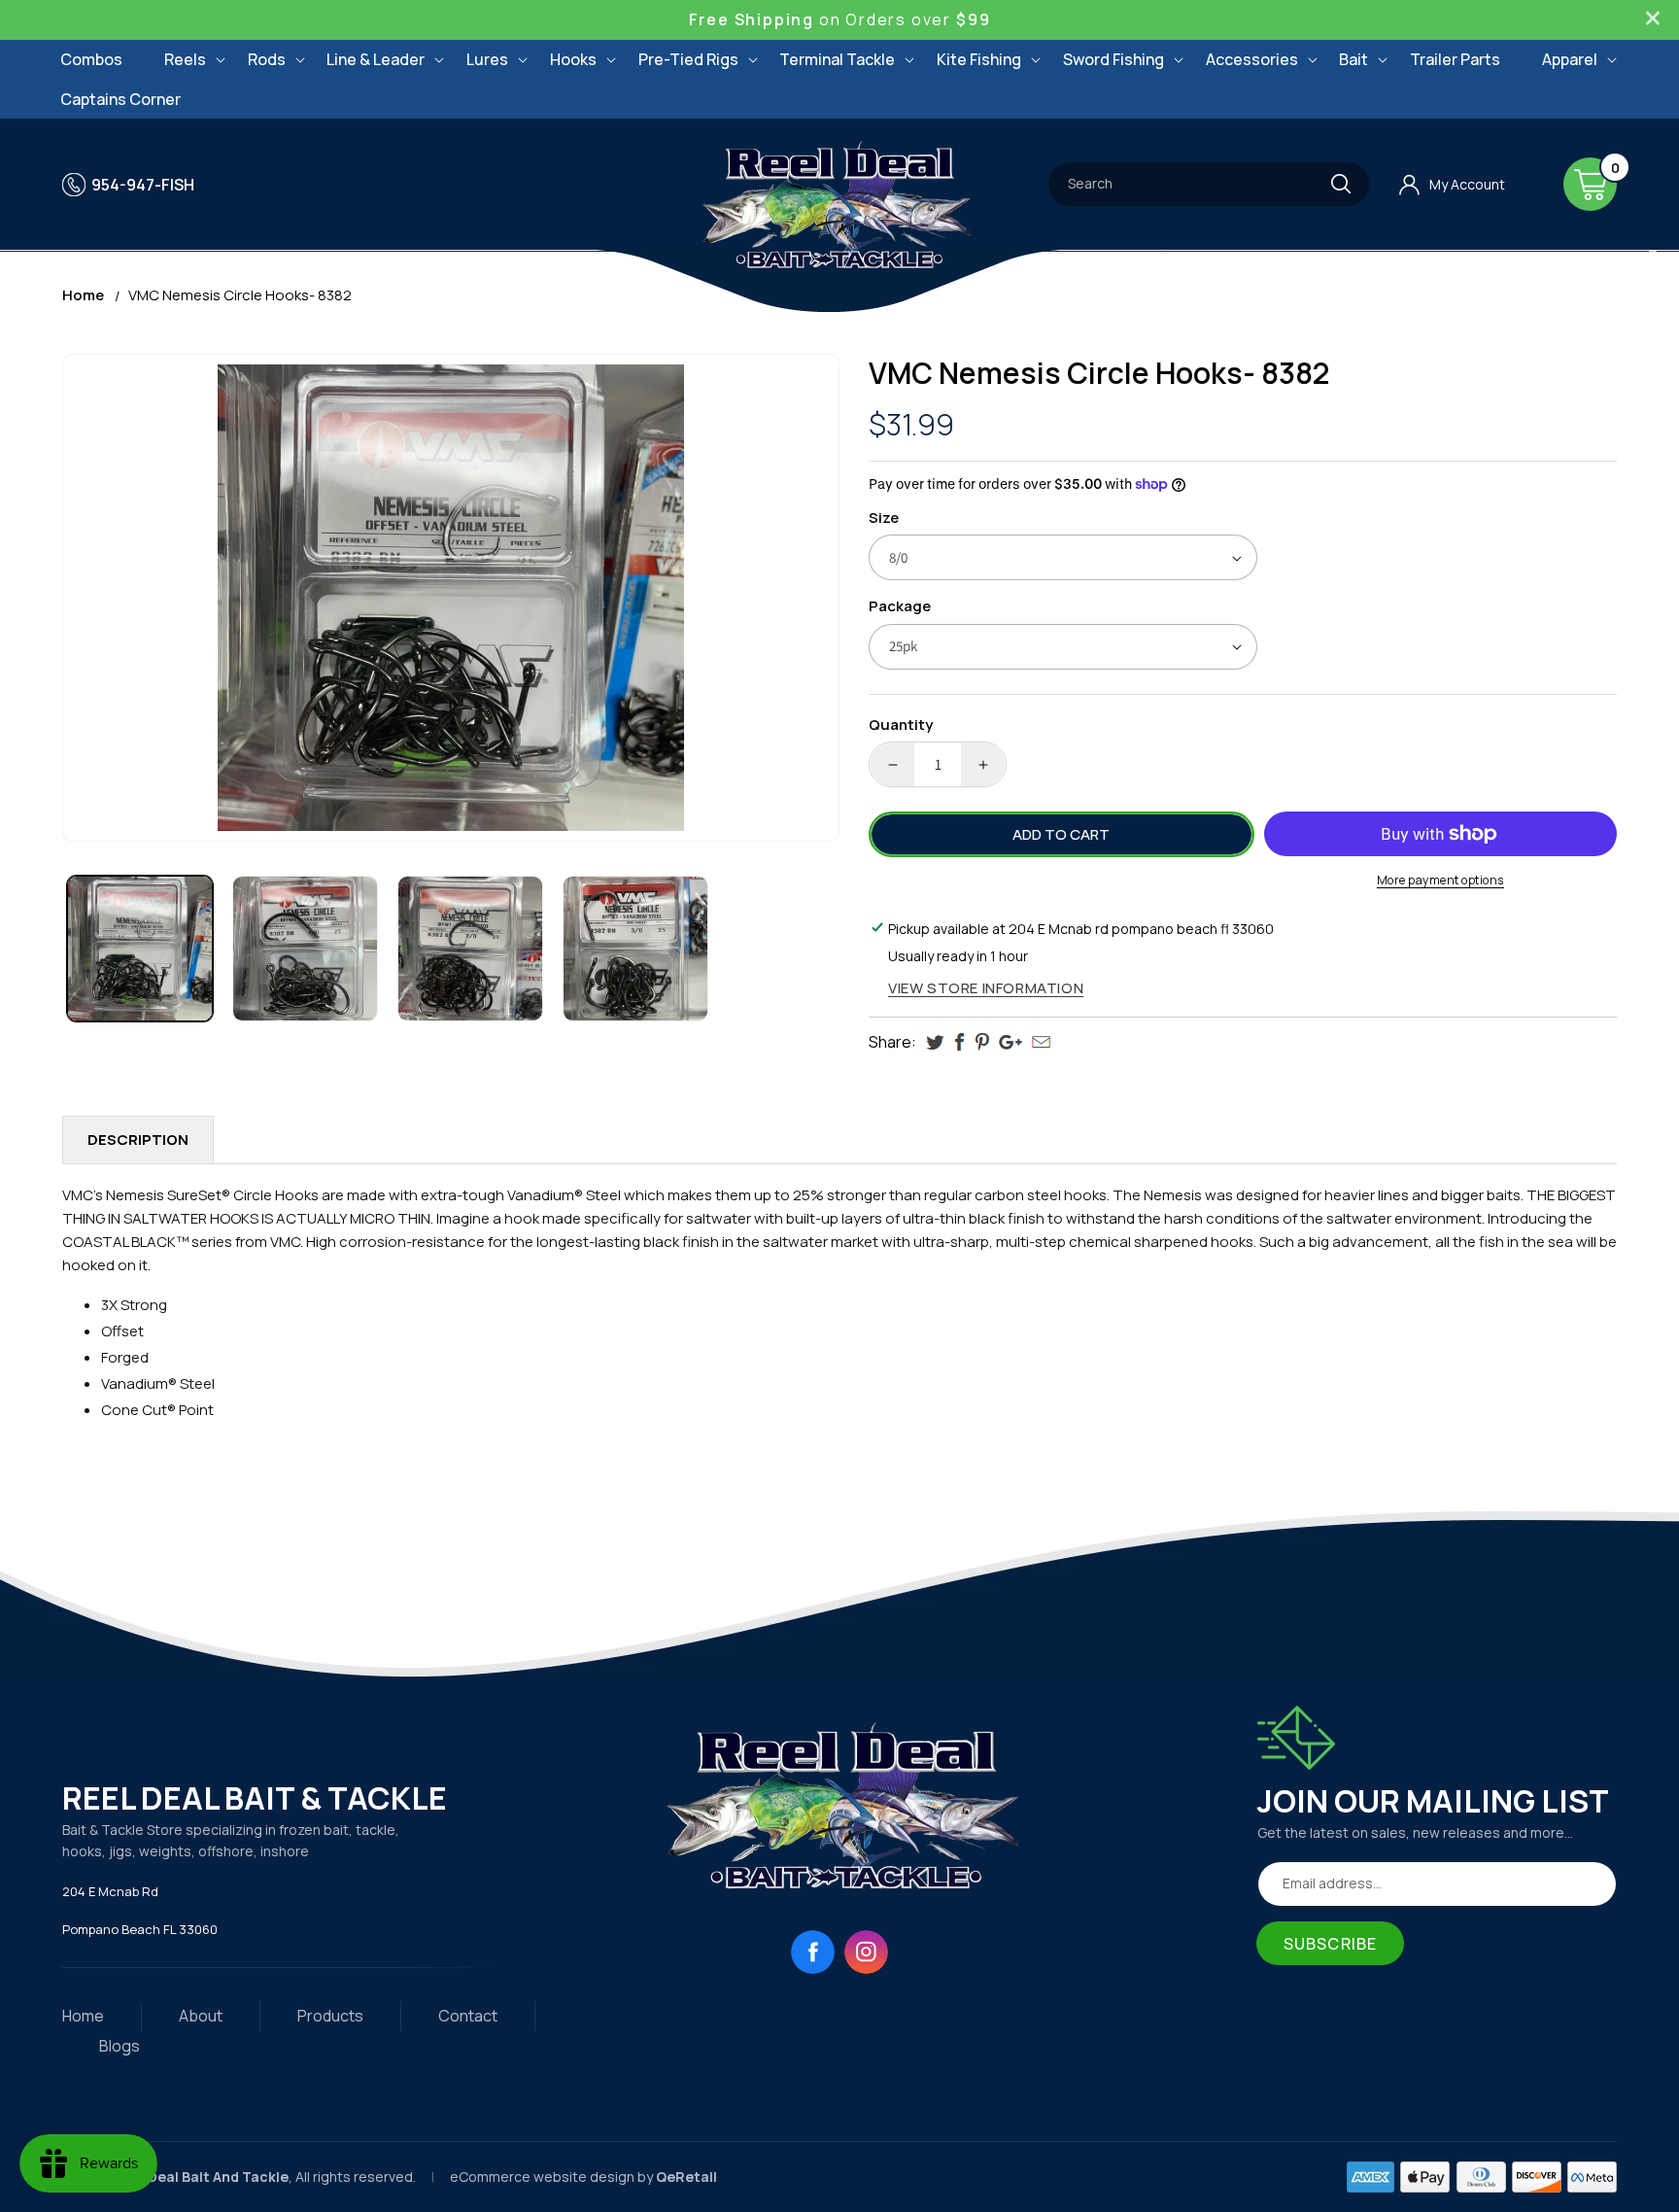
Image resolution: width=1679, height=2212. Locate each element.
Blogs (120, 2046)
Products (330, 2016)
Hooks (573, 59)
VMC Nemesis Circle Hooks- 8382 (240, 295)
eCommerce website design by (553, 2177)
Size (884, 518)
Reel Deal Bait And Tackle (201, 2177)
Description (138, 1140)
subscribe (1330, 1944)
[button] (185, 60)
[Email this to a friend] (1041, 1042)
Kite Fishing (979, 59)
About (201, 2016)
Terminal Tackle (837, 59)
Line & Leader (376, 59)
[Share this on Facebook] (959, 1042)
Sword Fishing (1114, 59)
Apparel (1570, 59)
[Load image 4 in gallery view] (635, 949)
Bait (1353, 59)
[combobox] (1209, 184)
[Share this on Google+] (1011, 1042)
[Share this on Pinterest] (982, 1042)
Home (83, 295)
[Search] (1341, 184)
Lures (487, 59)
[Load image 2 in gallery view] (305, 949)
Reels (185, 59)
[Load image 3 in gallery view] (470, 949)
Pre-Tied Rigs (688, 59)
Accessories (1252, 59)
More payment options (1440, 880)
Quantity (901, 725)
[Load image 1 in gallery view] (140, 949)
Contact (468, 2016)
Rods (267, 59)
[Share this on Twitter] (935, 1042)
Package (900, 606)
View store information (986, 988)
